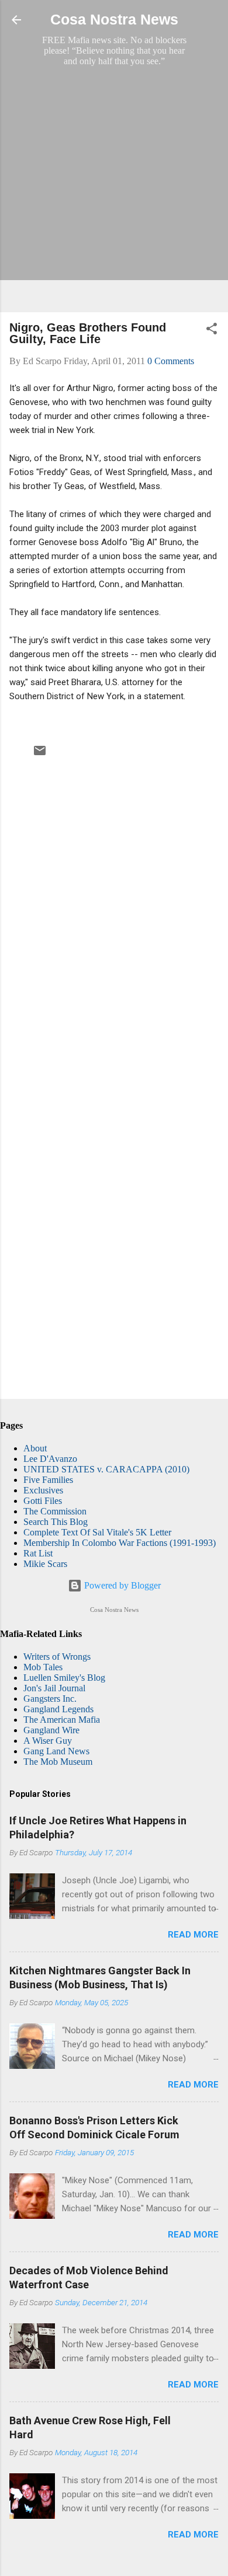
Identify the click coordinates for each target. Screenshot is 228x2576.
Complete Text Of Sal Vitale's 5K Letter (97, 1532)
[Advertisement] (114, 189)
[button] (212, 331)
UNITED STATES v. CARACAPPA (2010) (106, 1469)
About (35, 1448)
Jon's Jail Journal (54, 1688)
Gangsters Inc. (50, 1699)
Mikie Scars (45, 1564)
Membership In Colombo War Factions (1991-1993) (120, 1543)
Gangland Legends (58, 1709)
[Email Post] (40, 754)
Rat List (38, 1553)
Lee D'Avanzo (50, 1459)
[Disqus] (114, 918)
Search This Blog (56, 1522)
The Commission (55, 1511)
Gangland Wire (51, 1730)
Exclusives (43, 1490)
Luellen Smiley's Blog (64, 1678)
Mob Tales (43, 1667)
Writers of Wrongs (57, 1657)
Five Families (48, 1480)
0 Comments (171, 361)
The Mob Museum (58, 1762)
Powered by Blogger (121, 1585)
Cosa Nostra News (114, 20)
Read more (193, 1935)
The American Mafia (62, 1720)
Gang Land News (56, 1751)
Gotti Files (43, 1501)
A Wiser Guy (48, 1741)
